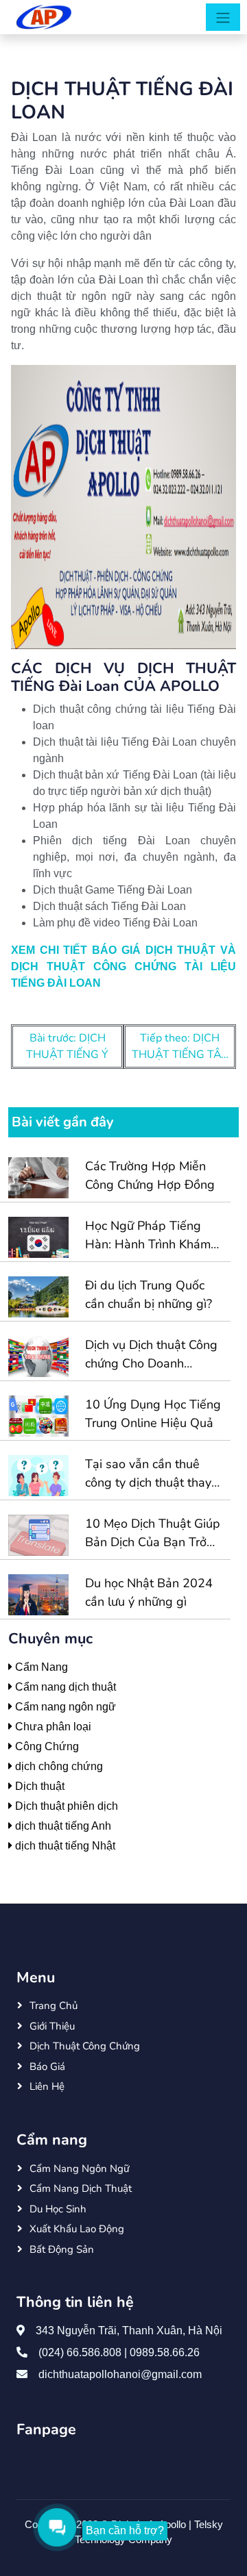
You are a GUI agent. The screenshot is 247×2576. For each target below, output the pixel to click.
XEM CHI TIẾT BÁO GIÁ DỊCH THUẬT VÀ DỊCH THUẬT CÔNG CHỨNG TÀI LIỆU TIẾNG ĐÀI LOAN (123, 967)
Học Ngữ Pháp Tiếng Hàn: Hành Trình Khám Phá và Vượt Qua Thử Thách (148, 1236)
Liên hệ (47, 2086)
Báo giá (47, 2067)
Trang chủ (54, 2006)
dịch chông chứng (58, 1766)
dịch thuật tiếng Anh (62, 1826)
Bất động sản (62, 2249)
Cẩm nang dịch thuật (64, 1687)
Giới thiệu (52, 2026)
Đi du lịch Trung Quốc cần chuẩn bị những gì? (149, 1295)
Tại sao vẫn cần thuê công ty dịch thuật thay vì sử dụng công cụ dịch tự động (150, 1474)
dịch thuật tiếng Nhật (64, 1846)
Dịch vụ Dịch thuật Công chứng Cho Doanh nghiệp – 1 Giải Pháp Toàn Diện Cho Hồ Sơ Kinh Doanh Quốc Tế (151, 1355)
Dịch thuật (38, 1786)
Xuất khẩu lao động (77, 2229)
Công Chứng (46, 1746)
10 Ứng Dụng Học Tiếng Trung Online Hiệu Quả (153, 1414)
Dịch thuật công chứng (85, 2046)
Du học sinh (58, 2209)
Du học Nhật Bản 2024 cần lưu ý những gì (149, 1592)
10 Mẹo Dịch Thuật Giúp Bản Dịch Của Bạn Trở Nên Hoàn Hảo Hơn (153, 1533)
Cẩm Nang (40, 1667)
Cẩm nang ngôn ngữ (64, 1707)
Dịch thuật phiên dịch (65, 1806)
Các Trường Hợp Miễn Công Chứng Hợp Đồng (150, 1175)
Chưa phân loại (52, 1727)
